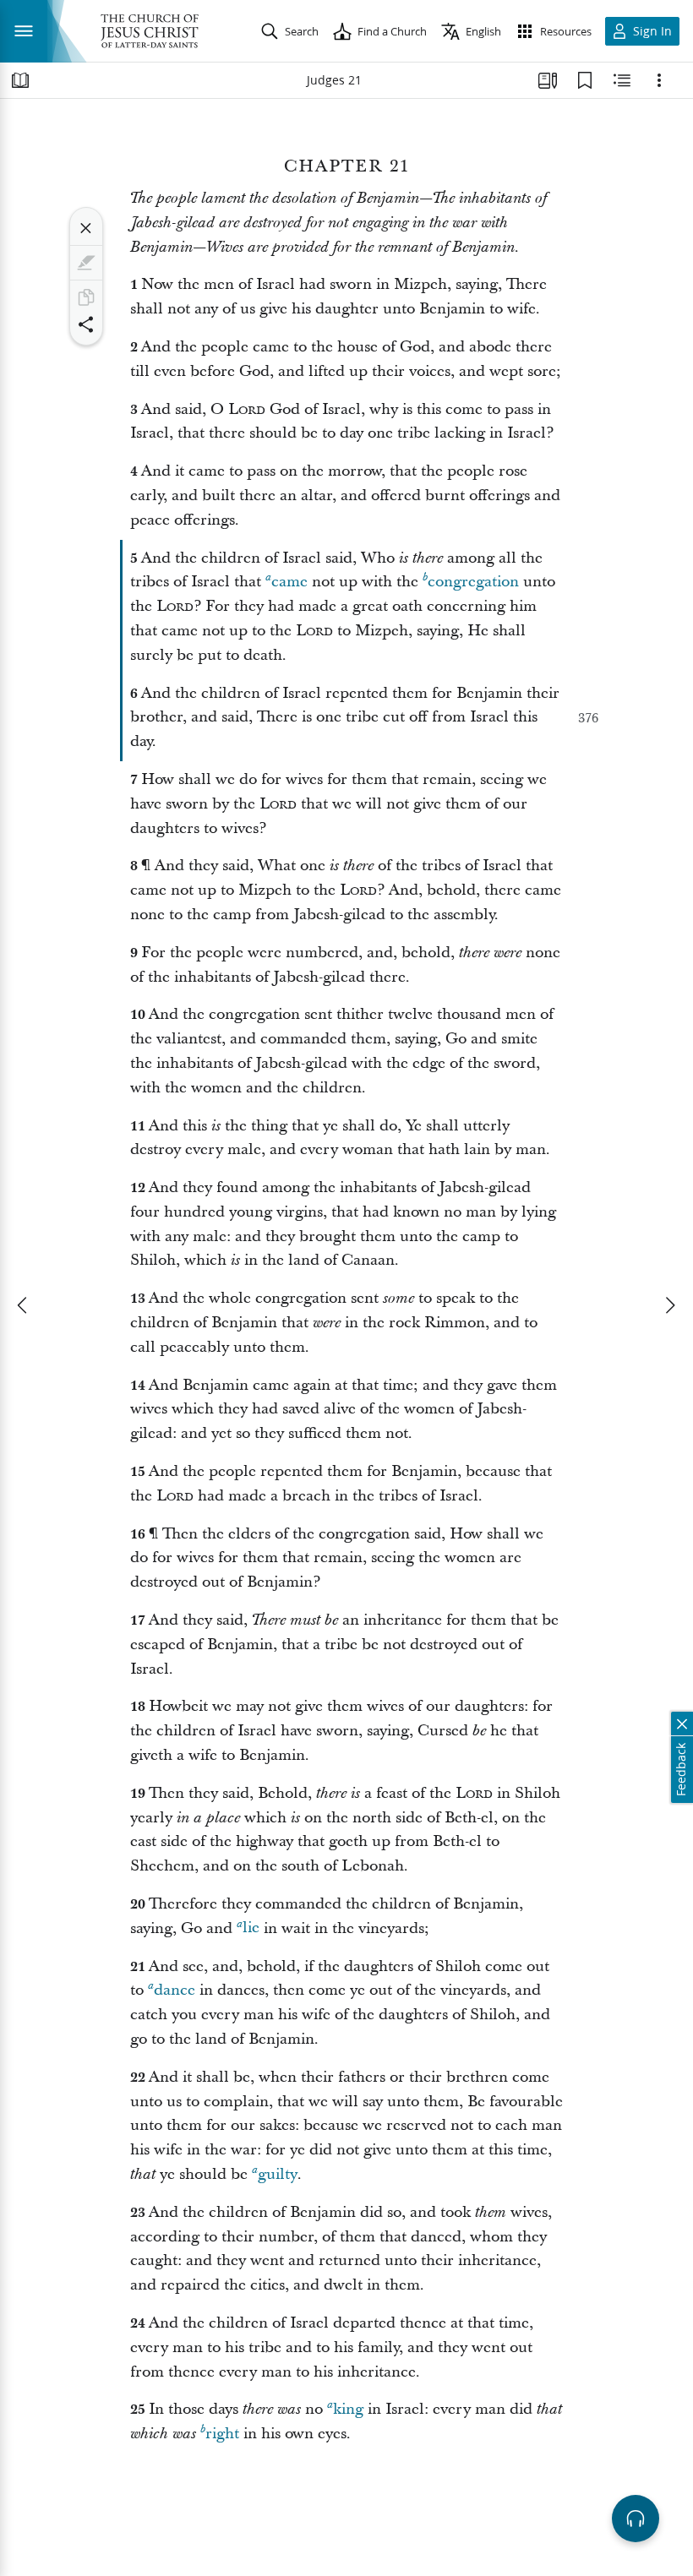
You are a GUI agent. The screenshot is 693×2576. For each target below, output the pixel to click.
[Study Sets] (548, 80)
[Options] (659, 80)
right (222, 2434)
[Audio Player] (636, 2519)
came (289, 582)
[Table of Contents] (20, 80)
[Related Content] (622, 80)
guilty (278, 2174)
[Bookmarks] (585, 80)
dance (175, 1990)
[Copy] (86, 297)
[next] (669, 1305)
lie (251, 1928)
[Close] (86, 228)
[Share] (86, 324)
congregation (473, 582)
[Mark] (86, 263)
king (348, 2409)
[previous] (24, 1305)
